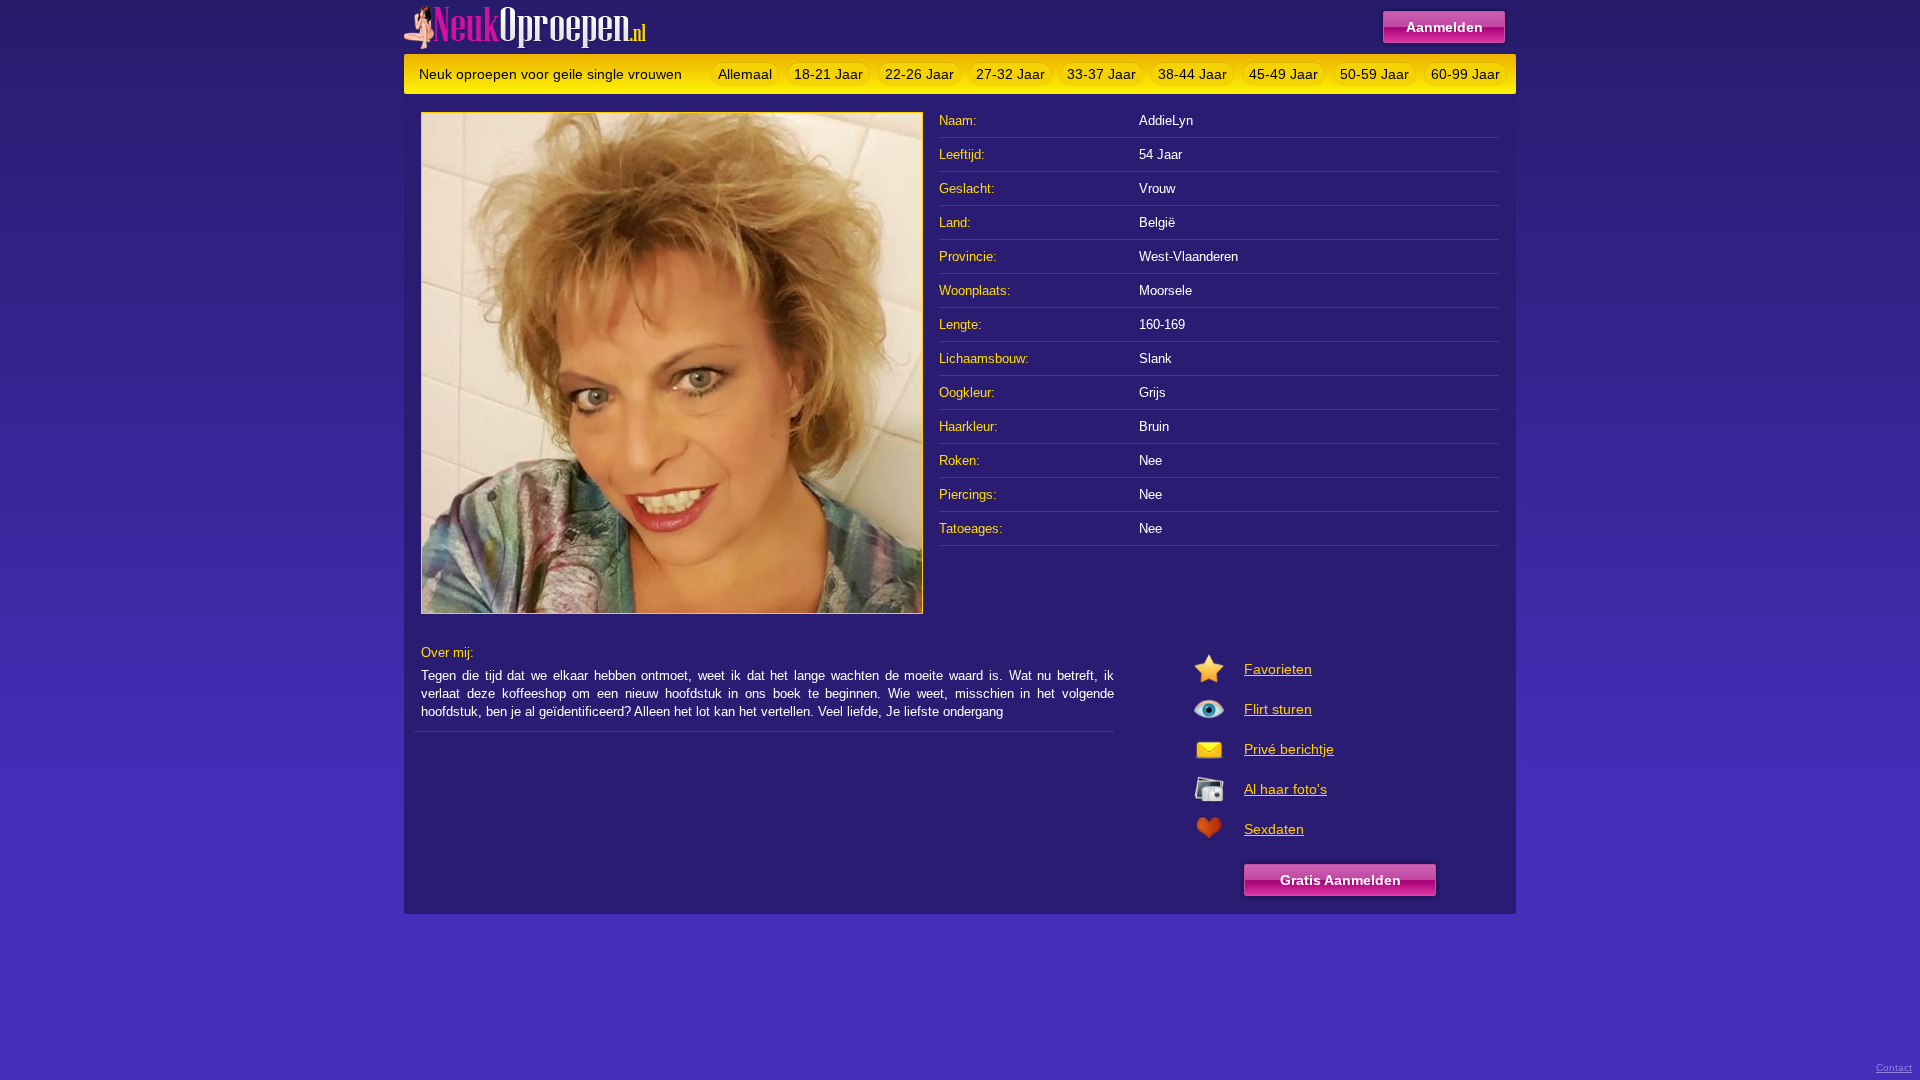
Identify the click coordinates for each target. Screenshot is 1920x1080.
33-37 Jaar (1101, 74)
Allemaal (745, 74)
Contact (1894, 1067)
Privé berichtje (1289, 749)
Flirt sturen (1278, 709)
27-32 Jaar (1010, 74)
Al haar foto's (1285, 789)
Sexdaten (1274, 829)
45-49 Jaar (1283, 74)
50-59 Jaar (1374, 74)
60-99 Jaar (1465, 74)
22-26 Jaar (919, 74)
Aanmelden (1444, 27)
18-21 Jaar (828, 74)
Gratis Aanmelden (1340, 880)
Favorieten (1278, 669)
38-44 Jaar (1192, 74)
